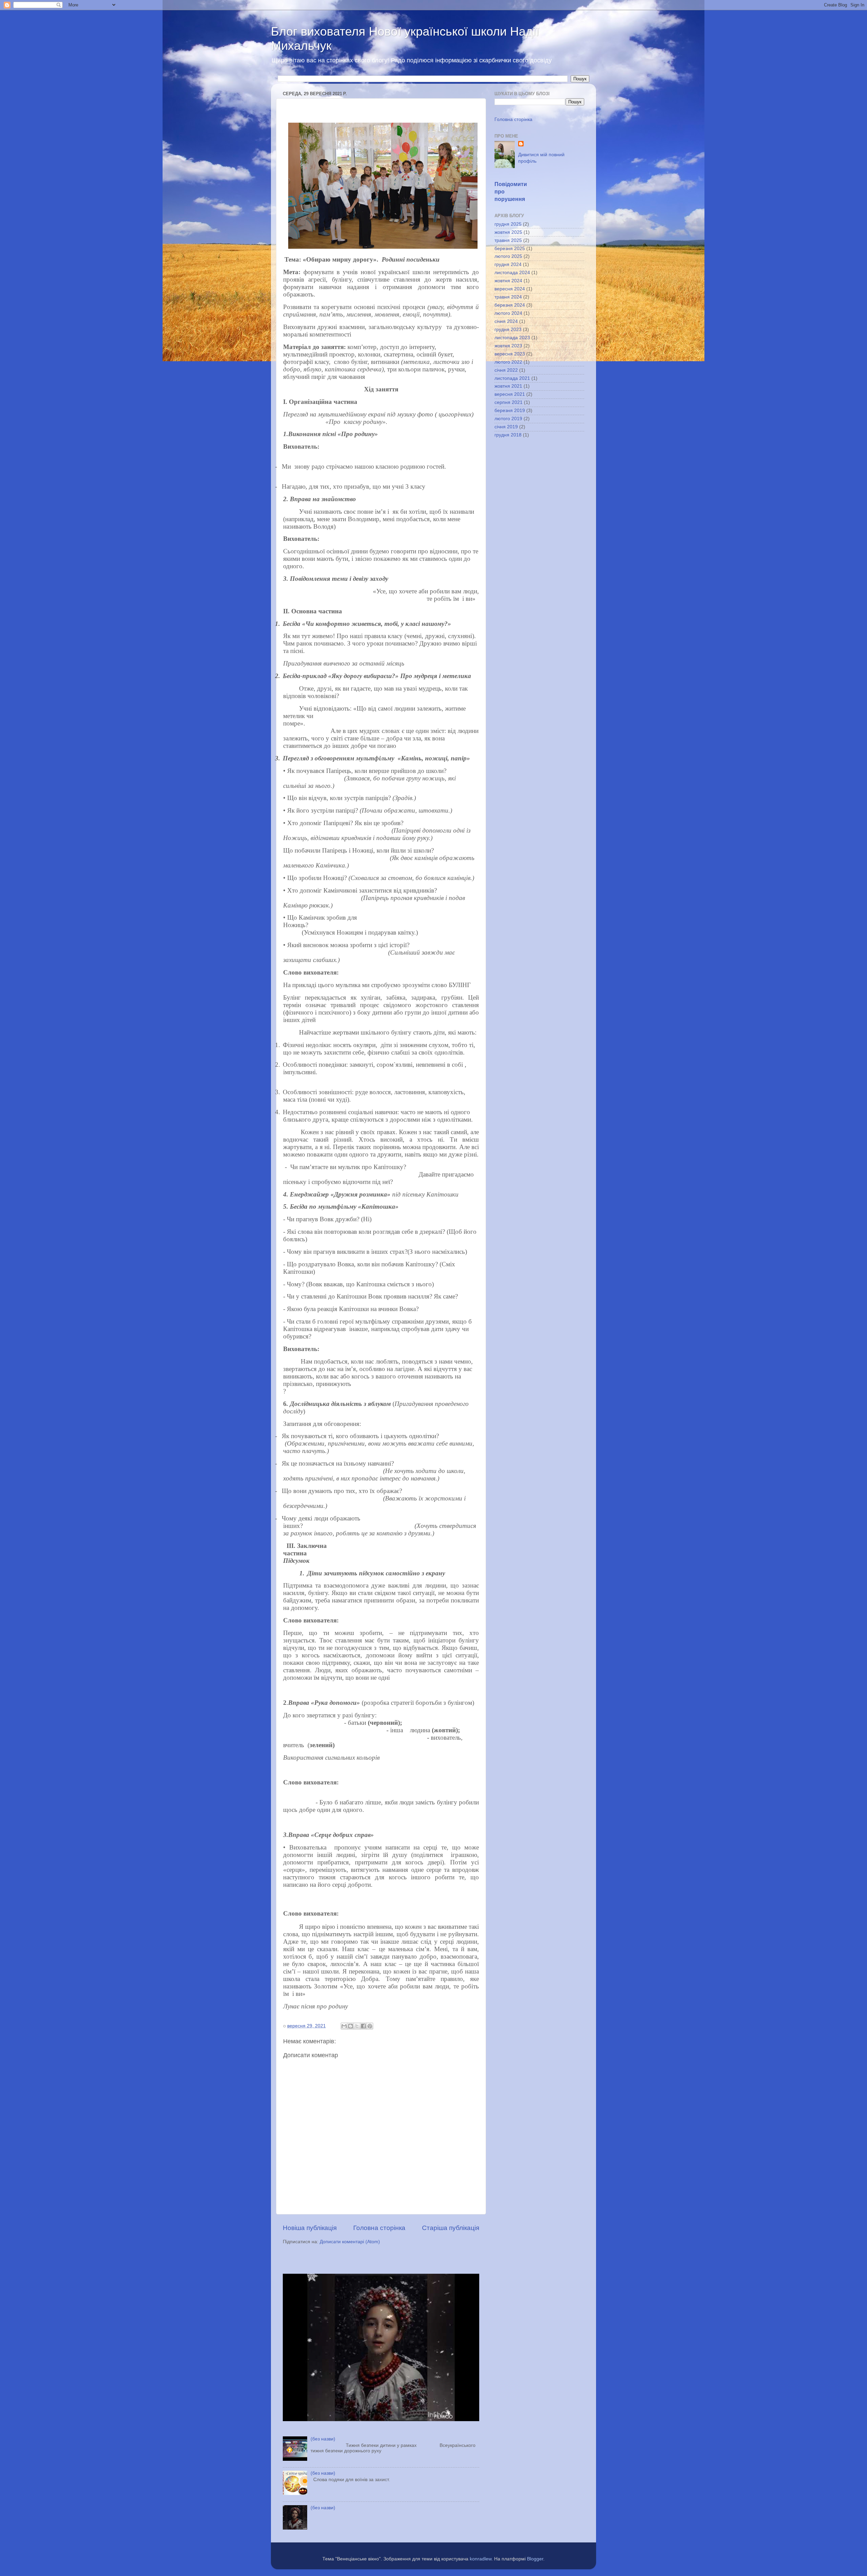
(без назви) (323, 2439)
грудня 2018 (508, 435)
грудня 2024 (508, 264)
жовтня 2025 (508, 232)
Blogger (535, 2559)
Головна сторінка (379, 2228)
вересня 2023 (510, 354)
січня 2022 (506, 370)
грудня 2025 (508, 224)
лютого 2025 (508, 256)
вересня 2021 (510, 394)
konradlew (481, 2559)
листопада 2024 (512, 273)
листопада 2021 (512, 378)
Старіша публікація (451, 2228)
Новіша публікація (310, 2228)
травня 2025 (508, 240)
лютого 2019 (508, 419)
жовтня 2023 (508, 346)
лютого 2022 (508, 362)
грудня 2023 (508, 330)
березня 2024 (510, 305)
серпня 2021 (509, 402)
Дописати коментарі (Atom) (350, 2242)
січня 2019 (506, 427)
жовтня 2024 (508, 281)
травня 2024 (508, 297)
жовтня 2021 (508, 386)
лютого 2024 (508, 313)
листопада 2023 (512, 338)
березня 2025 (510, 249)
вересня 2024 (510, 289)
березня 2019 (510, 411)
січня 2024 (506, 321)
